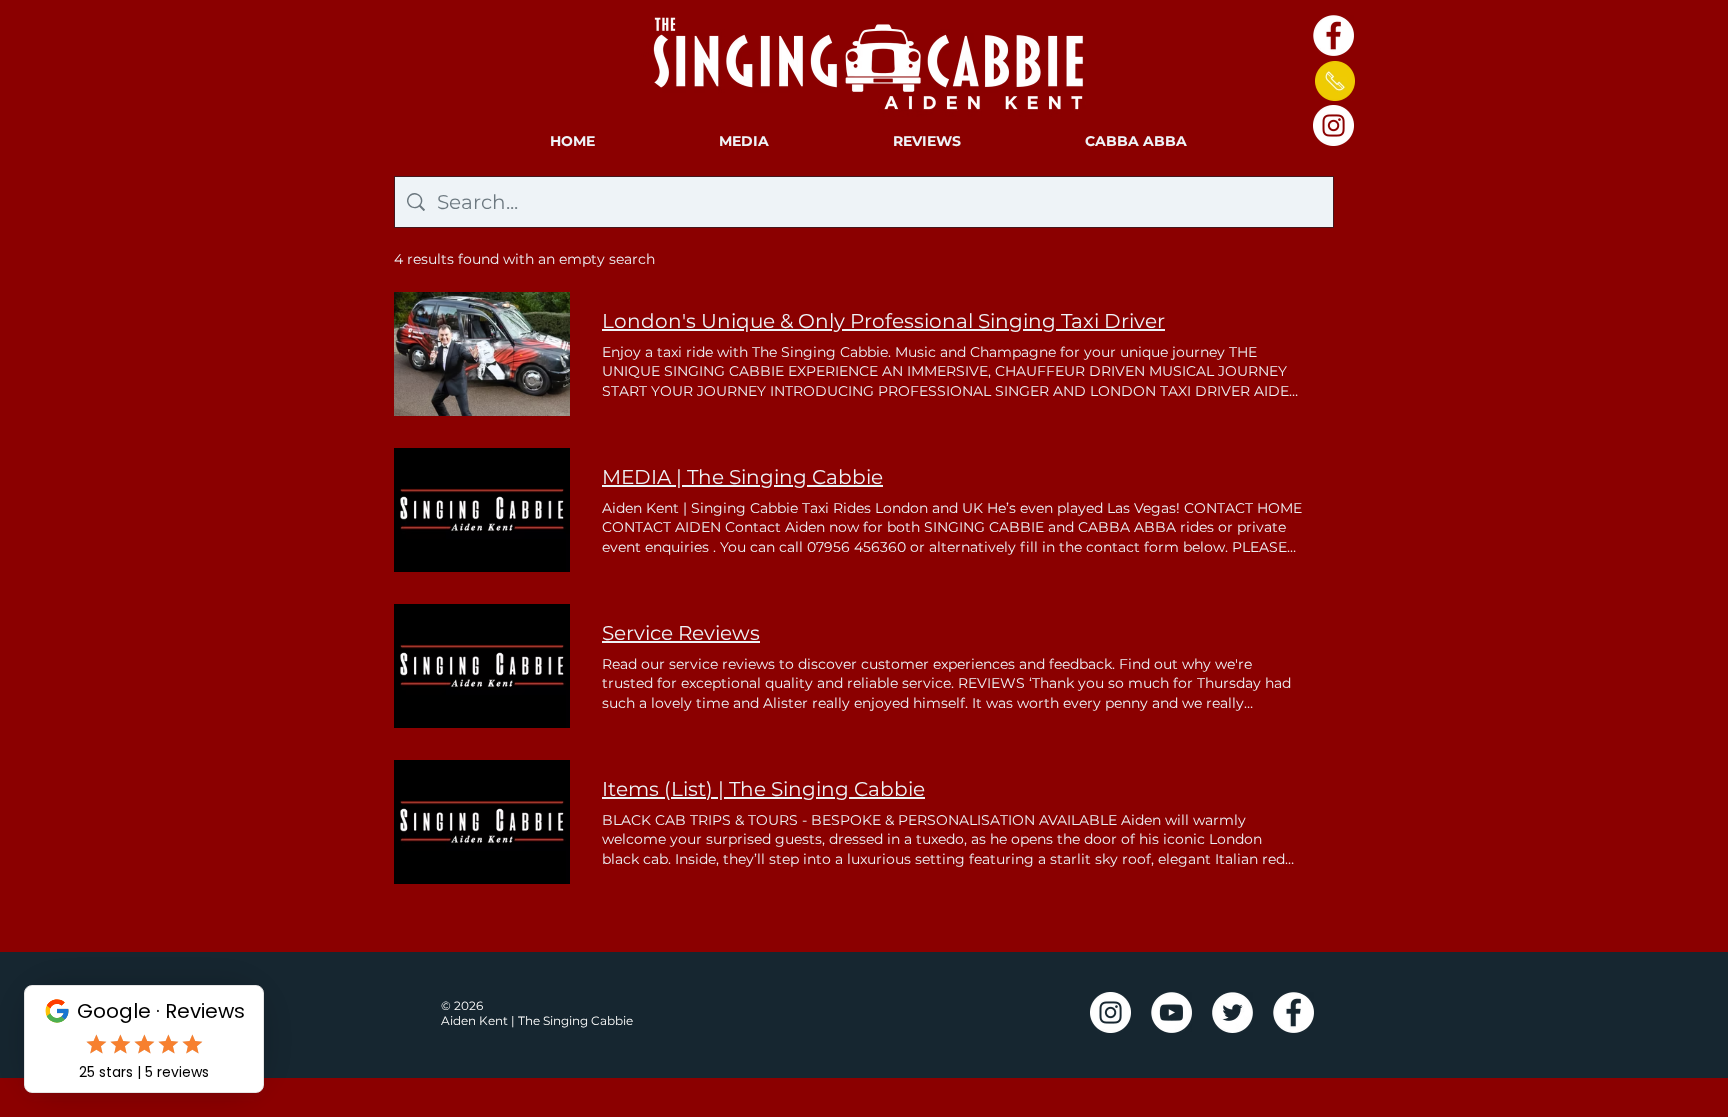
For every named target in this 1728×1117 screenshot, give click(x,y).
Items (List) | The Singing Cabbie (763, 789)
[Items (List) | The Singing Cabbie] (482, 822)
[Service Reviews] (482, 666)
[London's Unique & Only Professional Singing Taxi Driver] (482, 354)
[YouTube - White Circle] (1171, 1012)
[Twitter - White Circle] (1232, 1012)
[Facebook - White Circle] (1333, 35)
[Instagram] (1333, 125)
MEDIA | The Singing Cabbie (742, 477)
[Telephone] (1334, 81)
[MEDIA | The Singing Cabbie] (482, 510)
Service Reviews (681, 633)
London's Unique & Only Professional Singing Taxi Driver (883, 321)
